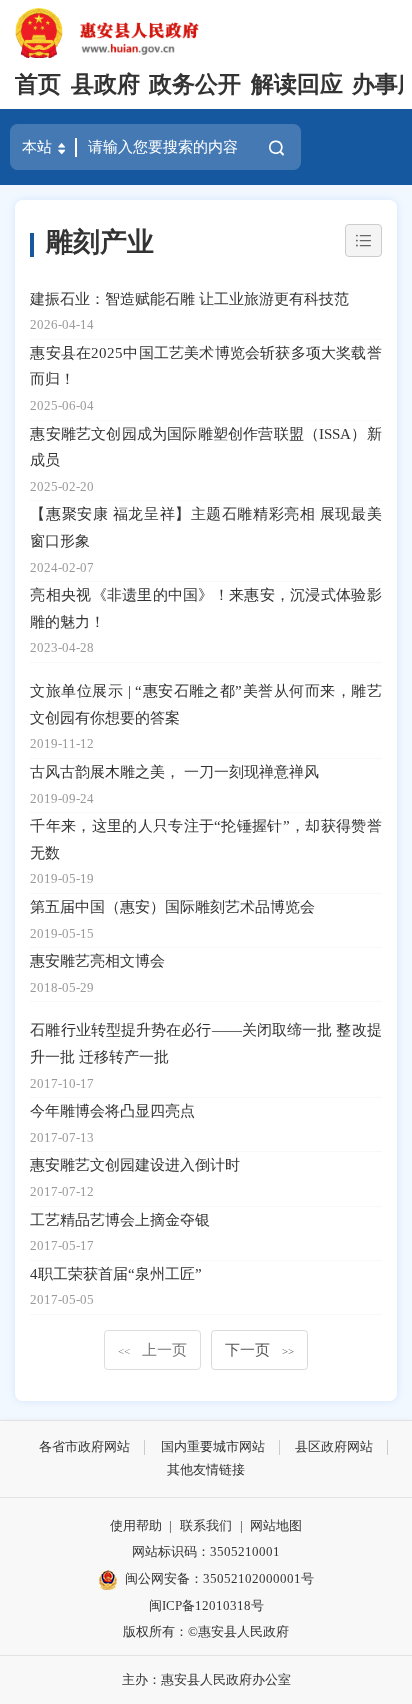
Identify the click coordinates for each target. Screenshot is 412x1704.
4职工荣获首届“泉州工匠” (116, 1273)
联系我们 (206, 1525)
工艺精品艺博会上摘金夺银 (120, 1219)
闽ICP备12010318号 (206, 1605)
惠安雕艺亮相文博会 (97, 960)
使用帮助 (136, 1525)
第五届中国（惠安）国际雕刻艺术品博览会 (172, 906)
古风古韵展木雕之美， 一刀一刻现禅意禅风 (174, 771)
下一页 (259, 1349)
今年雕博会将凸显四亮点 (112, 1110)
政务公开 (195, 84)
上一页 (152, 1349)
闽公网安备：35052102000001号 (219, 1578)
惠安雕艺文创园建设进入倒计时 (135, 1164)
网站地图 (276, 1525)
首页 (38, 84)
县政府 (105, 84)
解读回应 (297, 84)
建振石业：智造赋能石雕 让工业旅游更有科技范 (189, 298)
